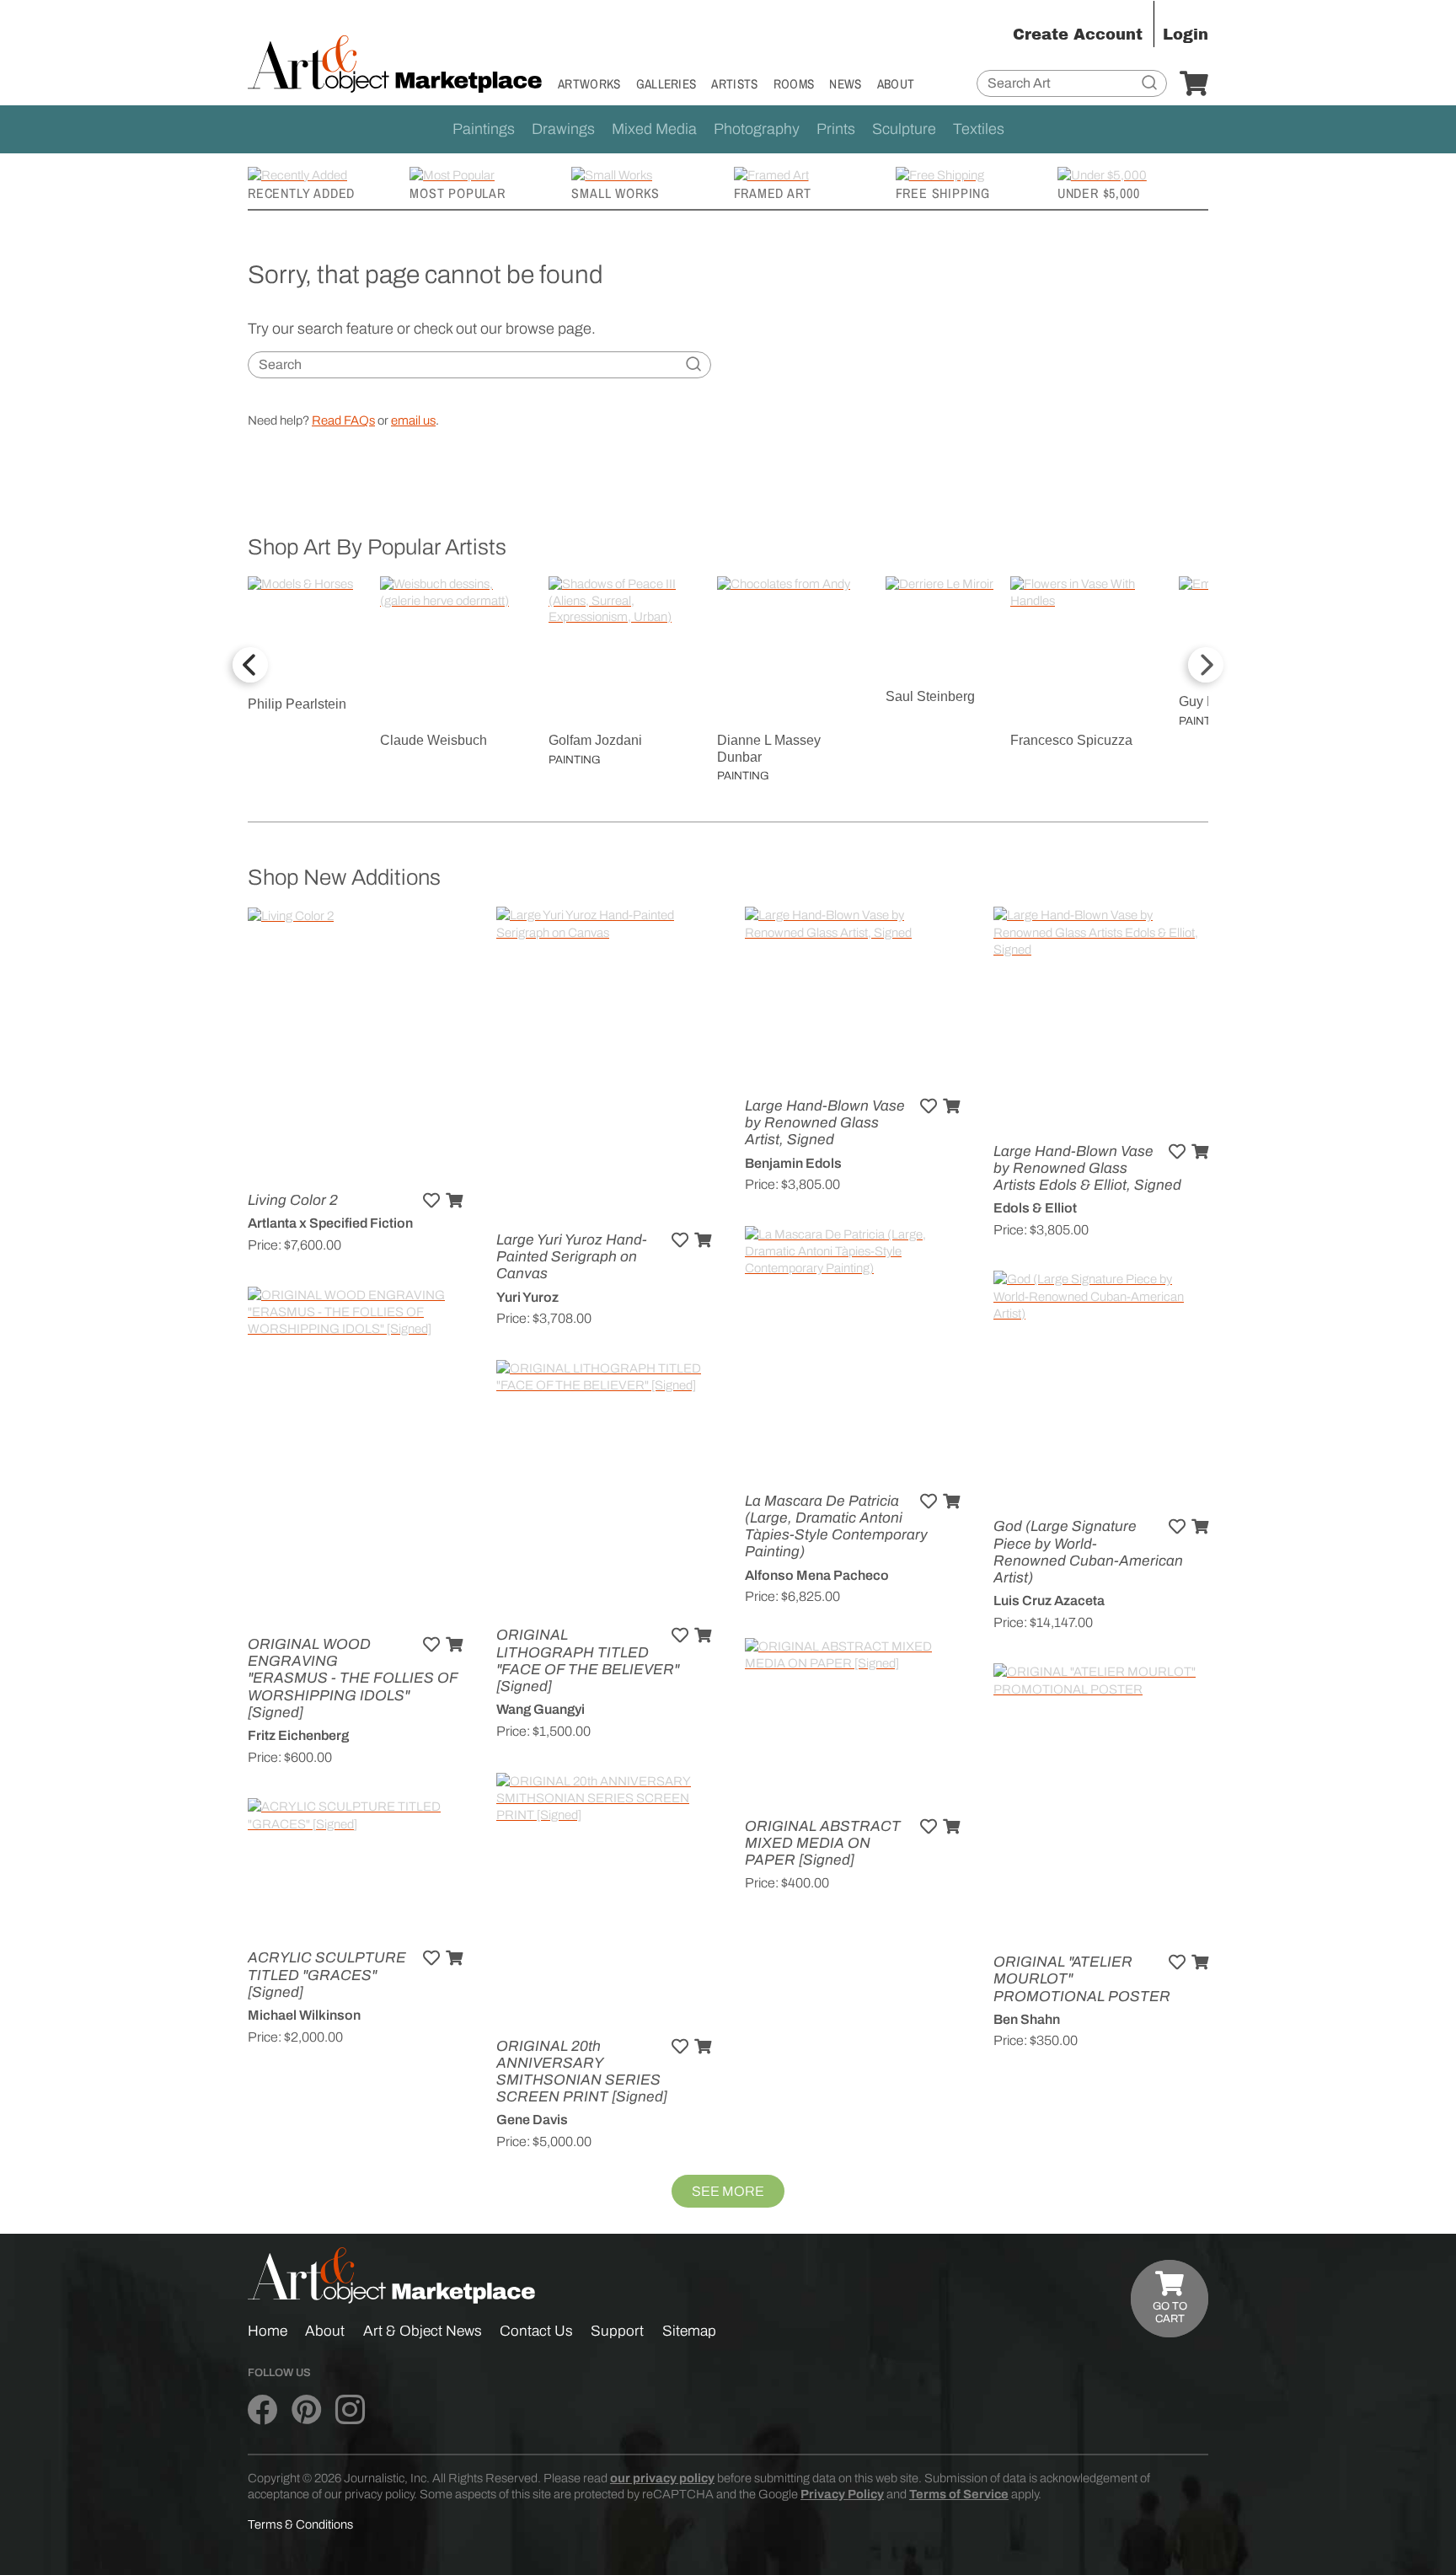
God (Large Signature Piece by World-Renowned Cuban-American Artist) (1088, 1552)
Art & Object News (423, 2331)
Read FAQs (343, 420)
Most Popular (458, 193)
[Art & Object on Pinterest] (306, 2411)
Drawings (563, 129)
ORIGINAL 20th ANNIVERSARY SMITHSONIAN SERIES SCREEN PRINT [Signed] (582, 2072)
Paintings (484, 129)
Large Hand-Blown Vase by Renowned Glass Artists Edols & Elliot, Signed (1087, 1168)
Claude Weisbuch (434, 740)
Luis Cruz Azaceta (1049, 1601)
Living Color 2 (293, 1200)
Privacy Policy (842, 2494)
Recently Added (301, 193)
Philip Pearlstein (297, 704)
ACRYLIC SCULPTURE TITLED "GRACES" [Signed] (327, 1975)
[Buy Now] (454, 1201)
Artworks (589, 84)
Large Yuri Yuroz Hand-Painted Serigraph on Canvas (572, 1257)
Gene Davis (532, 2120)
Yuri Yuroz (527, 1297)
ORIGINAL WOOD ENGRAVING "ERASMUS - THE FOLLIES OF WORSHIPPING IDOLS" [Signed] (353, 1678)
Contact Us (536, 2331)
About (896, 84)
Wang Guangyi (541, 1709)
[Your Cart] (1194, 84)
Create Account (1078, 35)
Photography (757, 129)
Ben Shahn (1027, 2019)
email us (413, 420)
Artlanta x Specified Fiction (330, 1223)
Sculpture (904, 129)
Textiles (979, 129)
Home (268, 2331)
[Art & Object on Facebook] (262, 2411)
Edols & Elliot (1035, 1208)
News (845, 84)
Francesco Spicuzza (1071, 740)
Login (1186, 35)
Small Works (616, 193)
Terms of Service (959, 2494)
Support (617, 2331)
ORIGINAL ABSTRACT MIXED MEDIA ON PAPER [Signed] (823, 1843)
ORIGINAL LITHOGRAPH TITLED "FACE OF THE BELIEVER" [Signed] (588, 1661)
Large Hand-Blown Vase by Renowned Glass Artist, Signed (825, 1123)
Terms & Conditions (300, 2524)
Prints (836, 129)
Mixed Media (654, 129)
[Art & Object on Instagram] (350, 2411)
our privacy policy (662, 2478)
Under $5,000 (1099, 193)
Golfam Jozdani (595, 740)
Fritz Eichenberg (298, 1735)
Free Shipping (943, 193)
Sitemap (689, 2331)
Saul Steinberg (930, 696)
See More (728, 2191)
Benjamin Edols (793, 1163)
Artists (734, 84)
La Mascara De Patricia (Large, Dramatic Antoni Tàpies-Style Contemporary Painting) (836, 1527)
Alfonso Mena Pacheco (817, 1575)
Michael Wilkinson (304, 2015)
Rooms (794, 84)
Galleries (666, 84)
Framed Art (773, 193)
